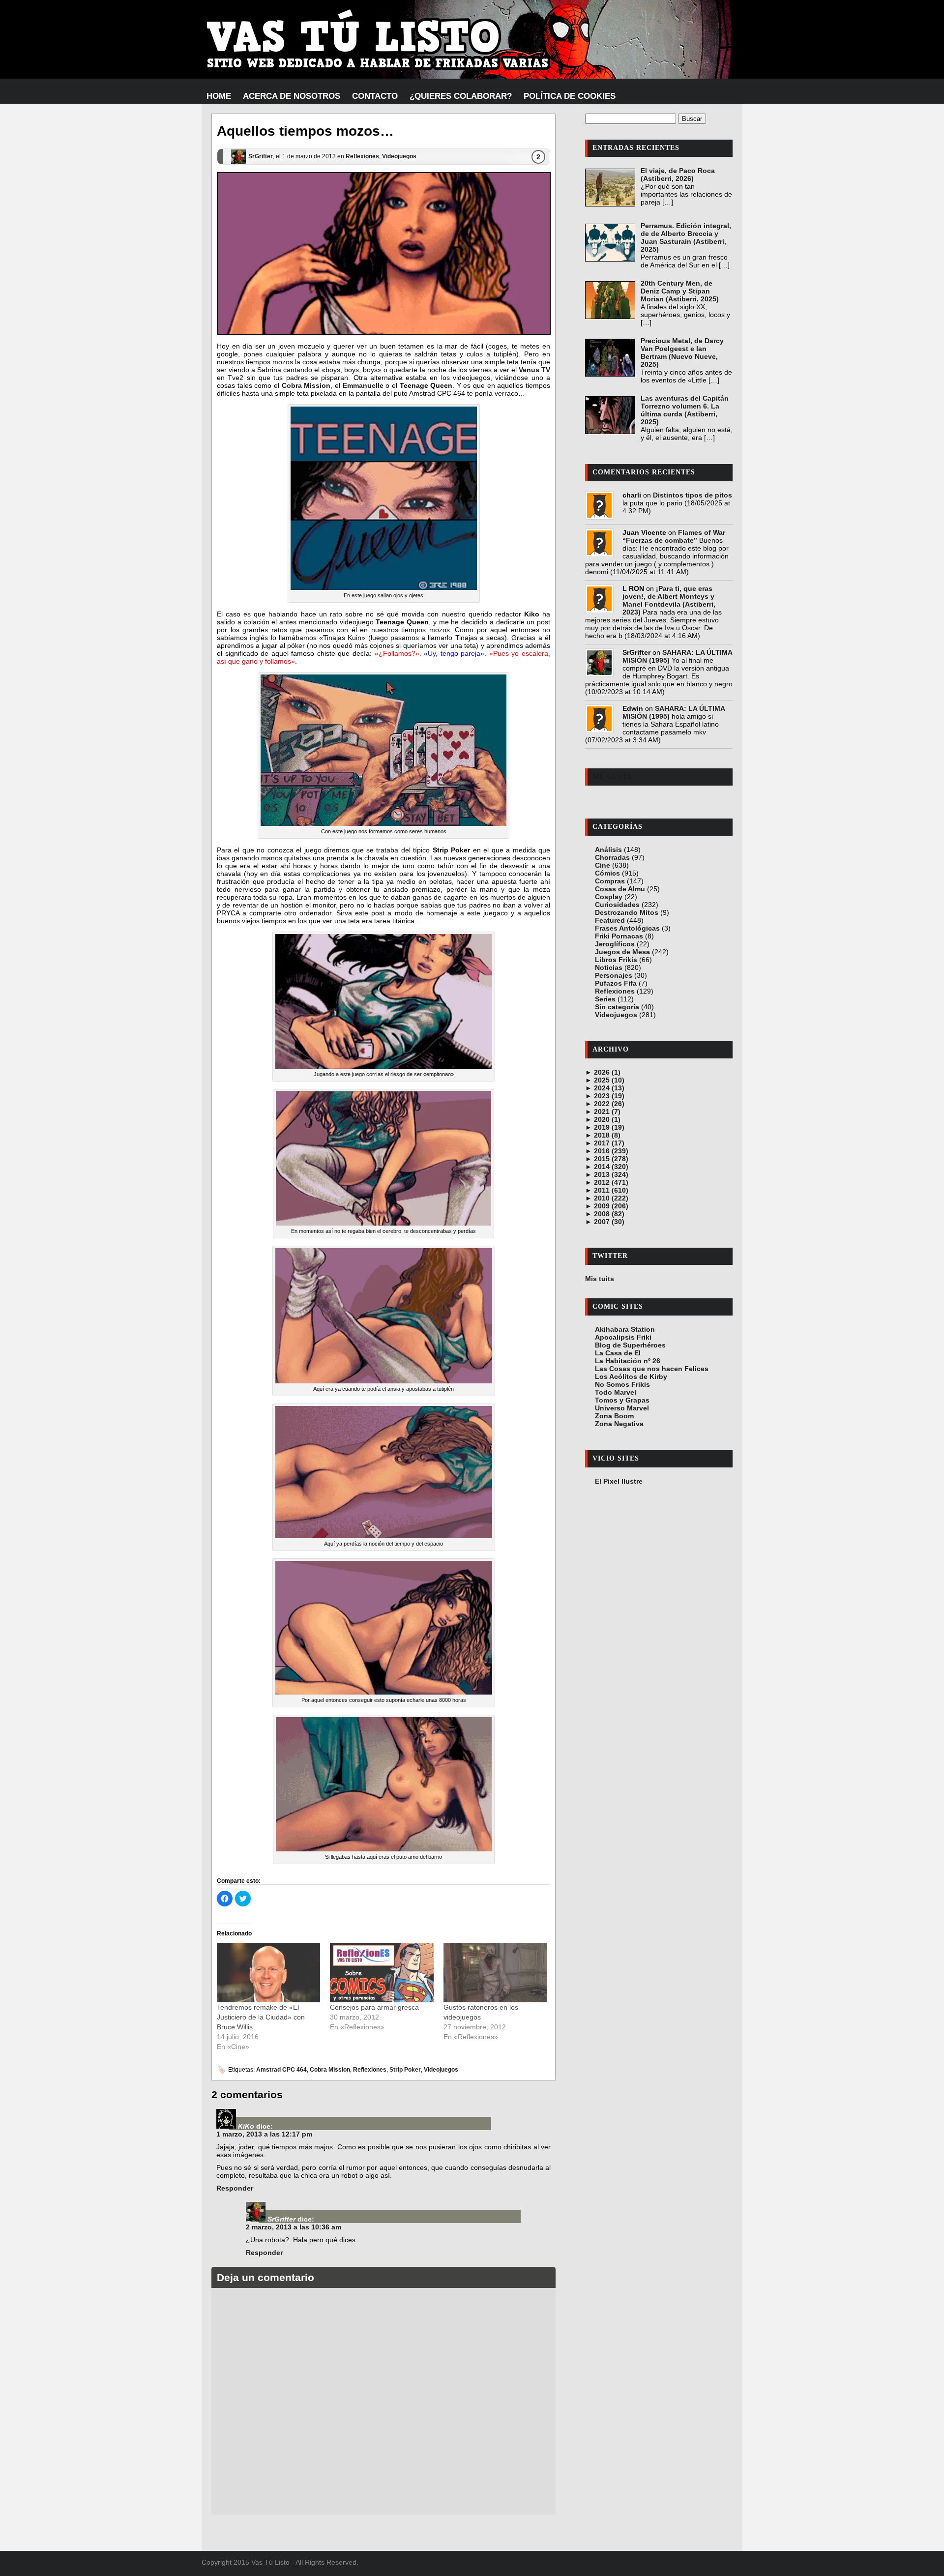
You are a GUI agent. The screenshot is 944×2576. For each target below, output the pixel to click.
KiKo (246, 2126)
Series (605, 999)
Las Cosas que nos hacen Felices (652, 1369)
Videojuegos (399, 156)
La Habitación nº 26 (628, 1361)
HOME (219, 96)
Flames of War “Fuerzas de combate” (674, 536)
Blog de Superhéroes (630, 1345)
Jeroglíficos (615, 944)
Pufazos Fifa (616, 983)
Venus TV (534, 370)
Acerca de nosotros (292, 96)
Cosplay (609, 897)
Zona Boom (614, 1416)
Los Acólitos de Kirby (631, 1376)
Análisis (608, 849)
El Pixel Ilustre (619, 1481)
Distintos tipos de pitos (693, 495)
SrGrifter (261, 156)
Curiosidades (617, 905)
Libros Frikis (616, 960)
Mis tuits (600, 1279)
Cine (603, 865)
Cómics (607, 873)
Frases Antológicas (627, 928)
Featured (610, 920)
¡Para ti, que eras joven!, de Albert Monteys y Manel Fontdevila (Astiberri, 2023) (669, 600)
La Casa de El (618, 1353)
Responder (235, 2188)
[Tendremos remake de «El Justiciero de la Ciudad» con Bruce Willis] (268, 1972)
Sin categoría (617, 1007)
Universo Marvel (622, 1408)
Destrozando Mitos (627, 912)
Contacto (375, 96)
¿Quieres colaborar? (461, 96)
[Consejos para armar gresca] (382, 1972)
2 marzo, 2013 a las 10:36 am (294, 2227)
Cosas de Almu (620, 889)
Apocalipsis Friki (623, 1337)
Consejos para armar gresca (374, 2007)
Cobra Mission (306, 385)
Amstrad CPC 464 (281, 2070)
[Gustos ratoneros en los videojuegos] (495, 1972)
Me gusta (612, 776)
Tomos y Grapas (622, 1400)
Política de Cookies (570, 96)
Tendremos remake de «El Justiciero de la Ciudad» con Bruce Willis (261, 2017)
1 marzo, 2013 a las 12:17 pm (264, 2134)
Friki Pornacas (619, 936)
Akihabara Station (625, 1329)
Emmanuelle (363, 385)
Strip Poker (405, 2070)
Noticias (609, 967)
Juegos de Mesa (622, 952)
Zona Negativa (619, 1424)
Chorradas (612, 857)
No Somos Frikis (622, 1384)
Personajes (614, 975)
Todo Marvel (616, 1392)
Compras (610, 881)
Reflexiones (362, 156)
